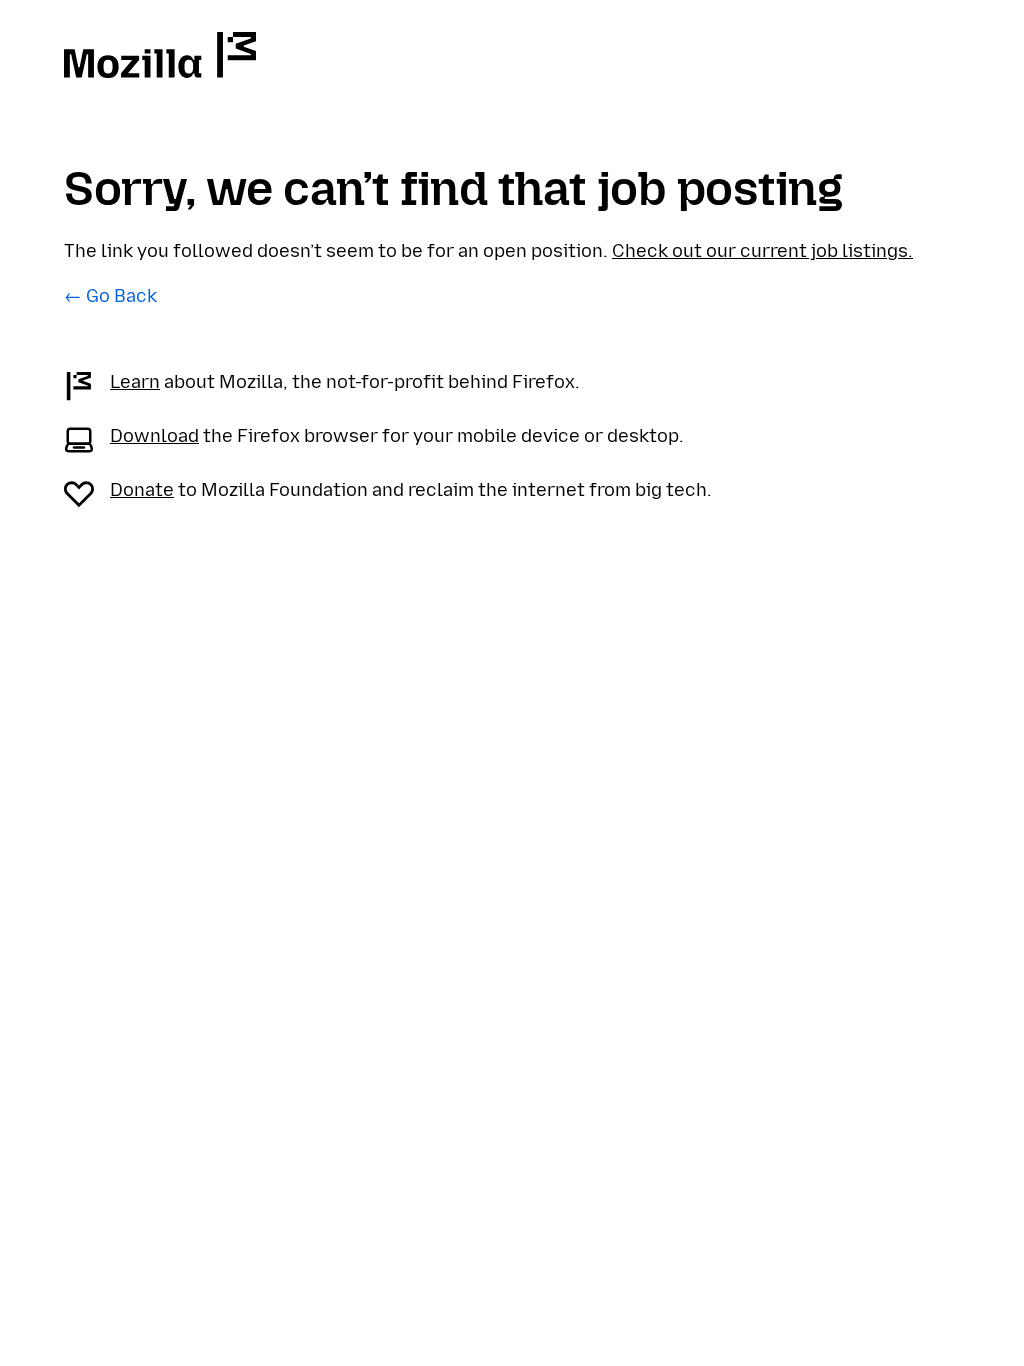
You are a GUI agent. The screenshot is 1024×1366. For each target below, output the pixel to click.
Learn (135, 382)
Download (154, 436)
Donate (142, 490)
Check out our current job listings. (762, 251)
